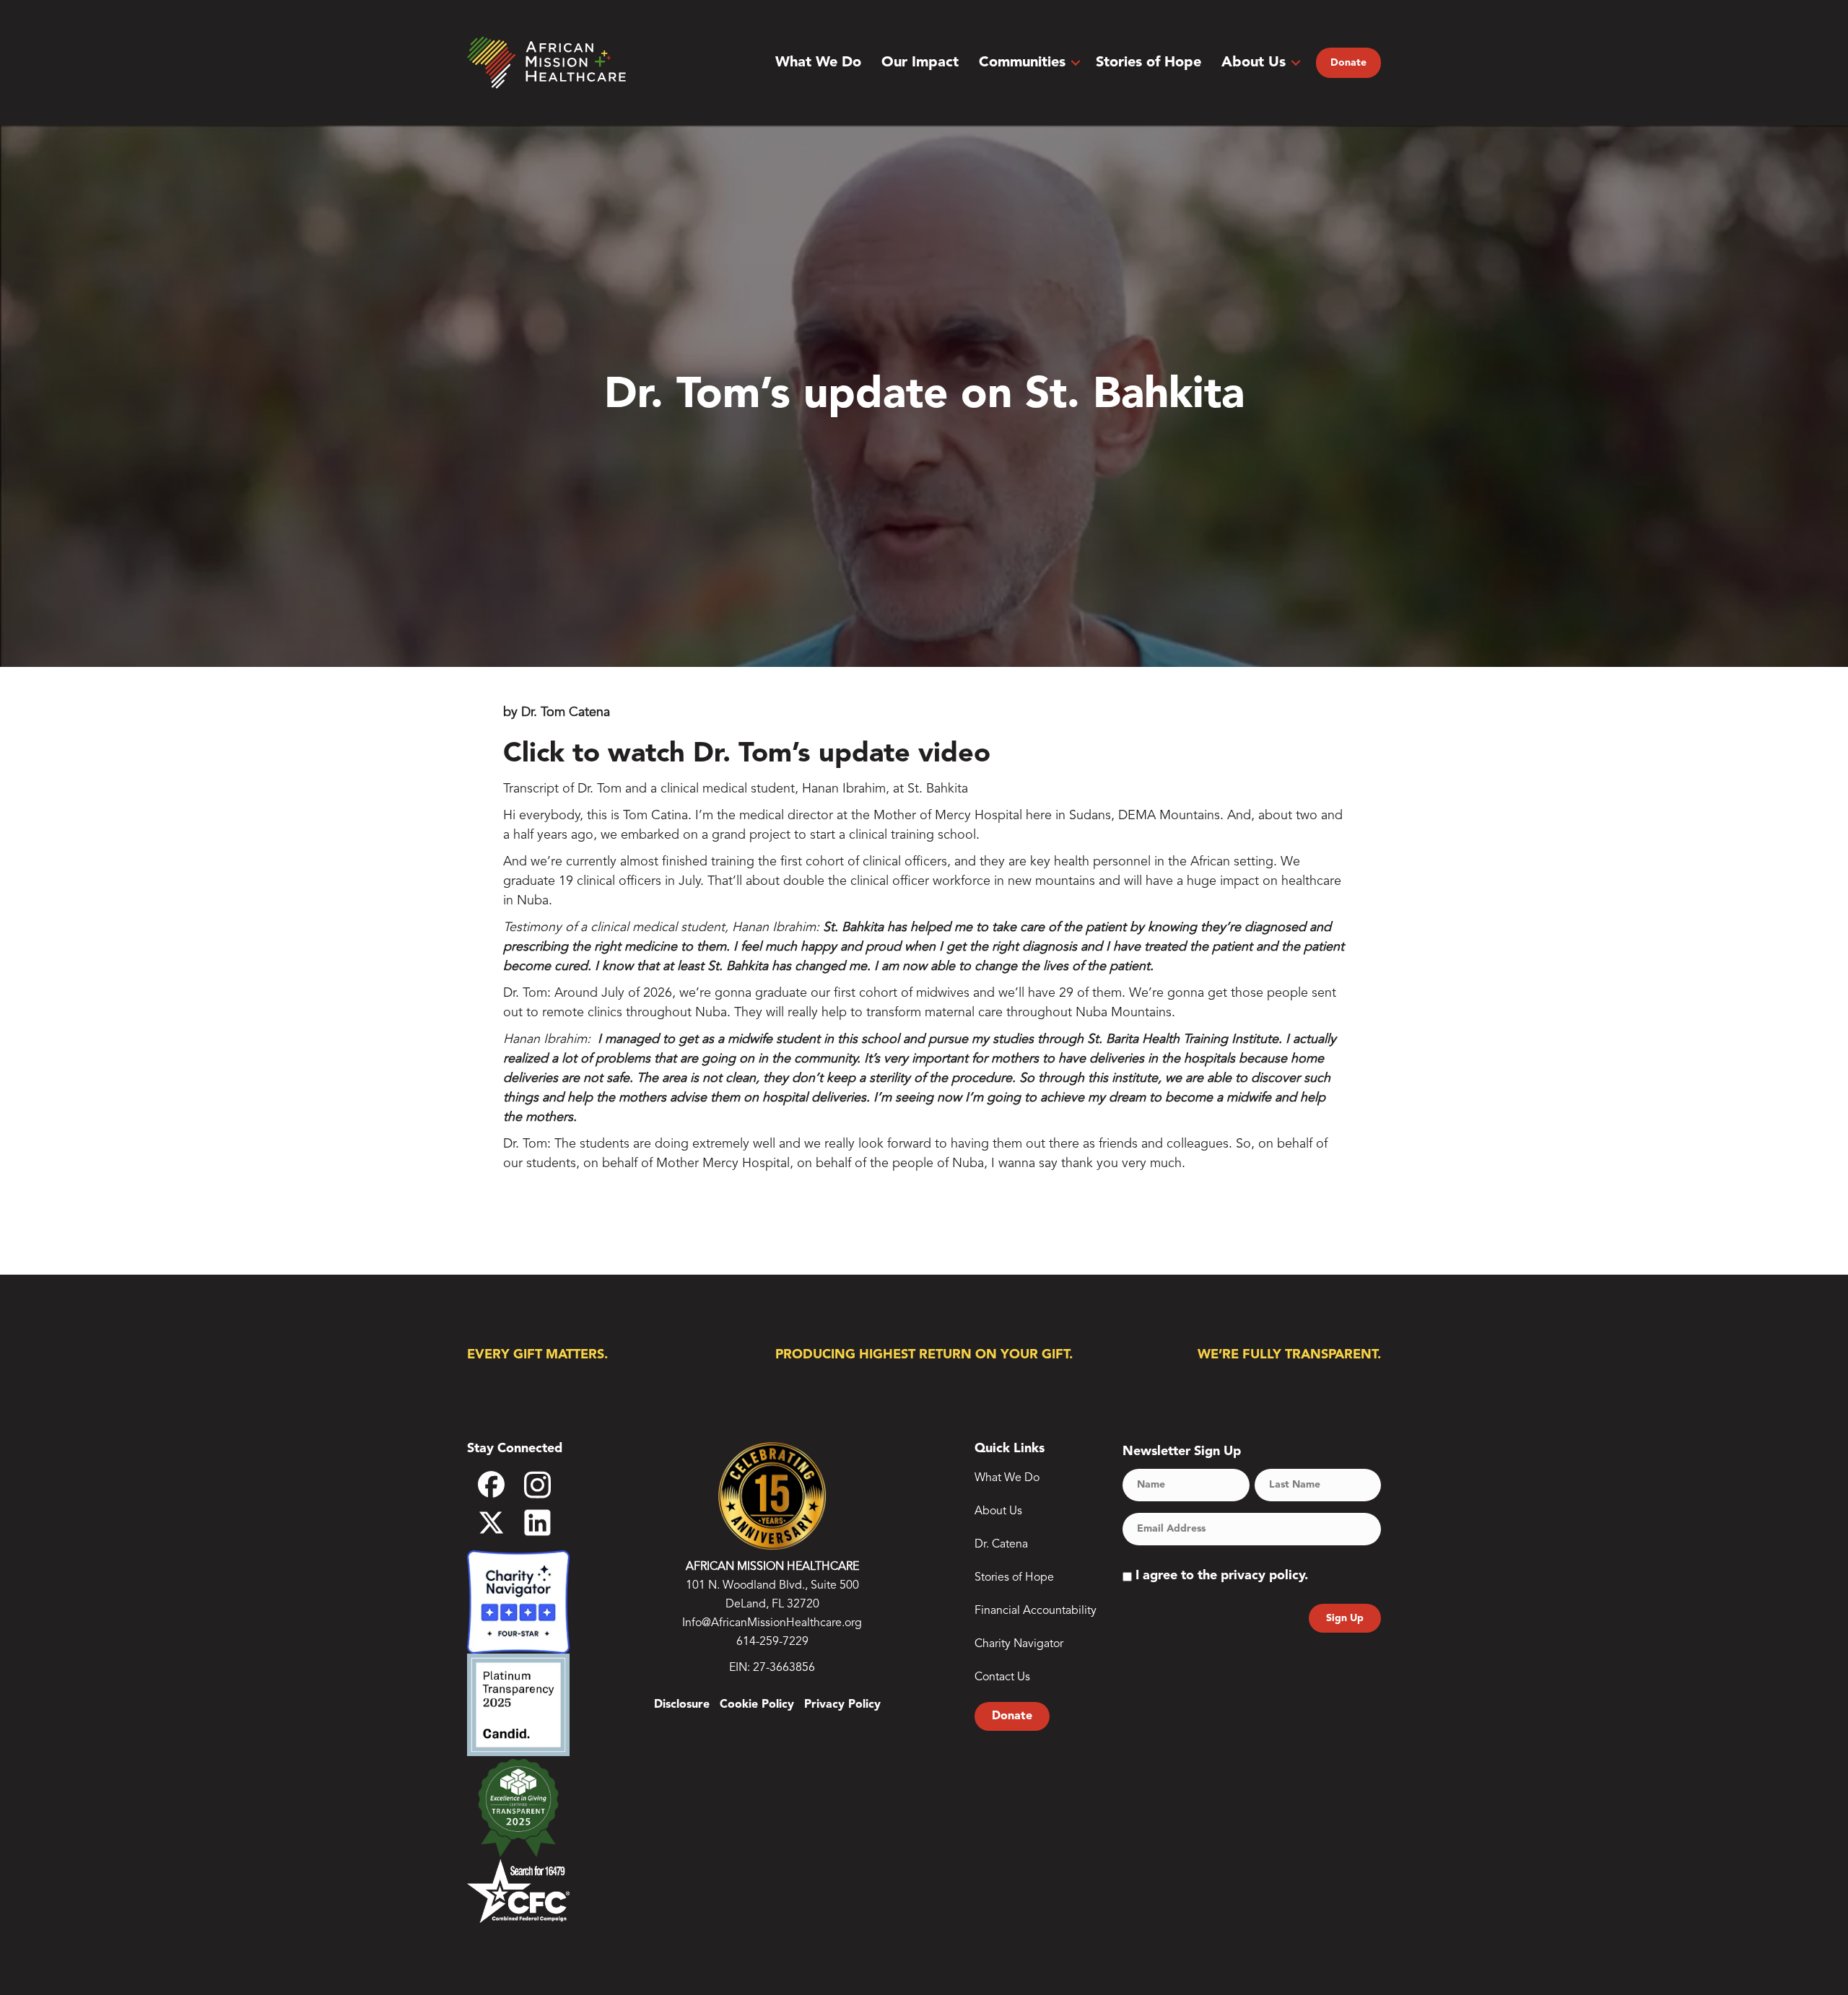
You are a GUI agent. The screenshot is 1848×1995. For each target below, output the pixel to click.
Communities (1022, 63)
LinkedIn (547, 1523)
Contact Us (1002, 1677)
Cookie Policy (757, 1705)
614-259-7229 (772, 1642)
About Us (1254, 63)
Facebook (501, 1490)
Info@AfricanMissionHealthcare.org (772, 1623)
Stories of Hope (1149, 63)
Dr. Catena (1001, 1545)
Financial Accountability (1036, 1611)
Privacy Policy (842, 1705)
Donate (1348, 63)
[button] (1076, 63)
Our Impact (920, 63)
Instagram (547, 1489)
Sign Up (1345, 1618)
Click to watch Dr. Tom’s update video (747, 754)
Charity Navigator (1019, 1644)
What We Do (818, 63)
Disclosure (682, 1705)
